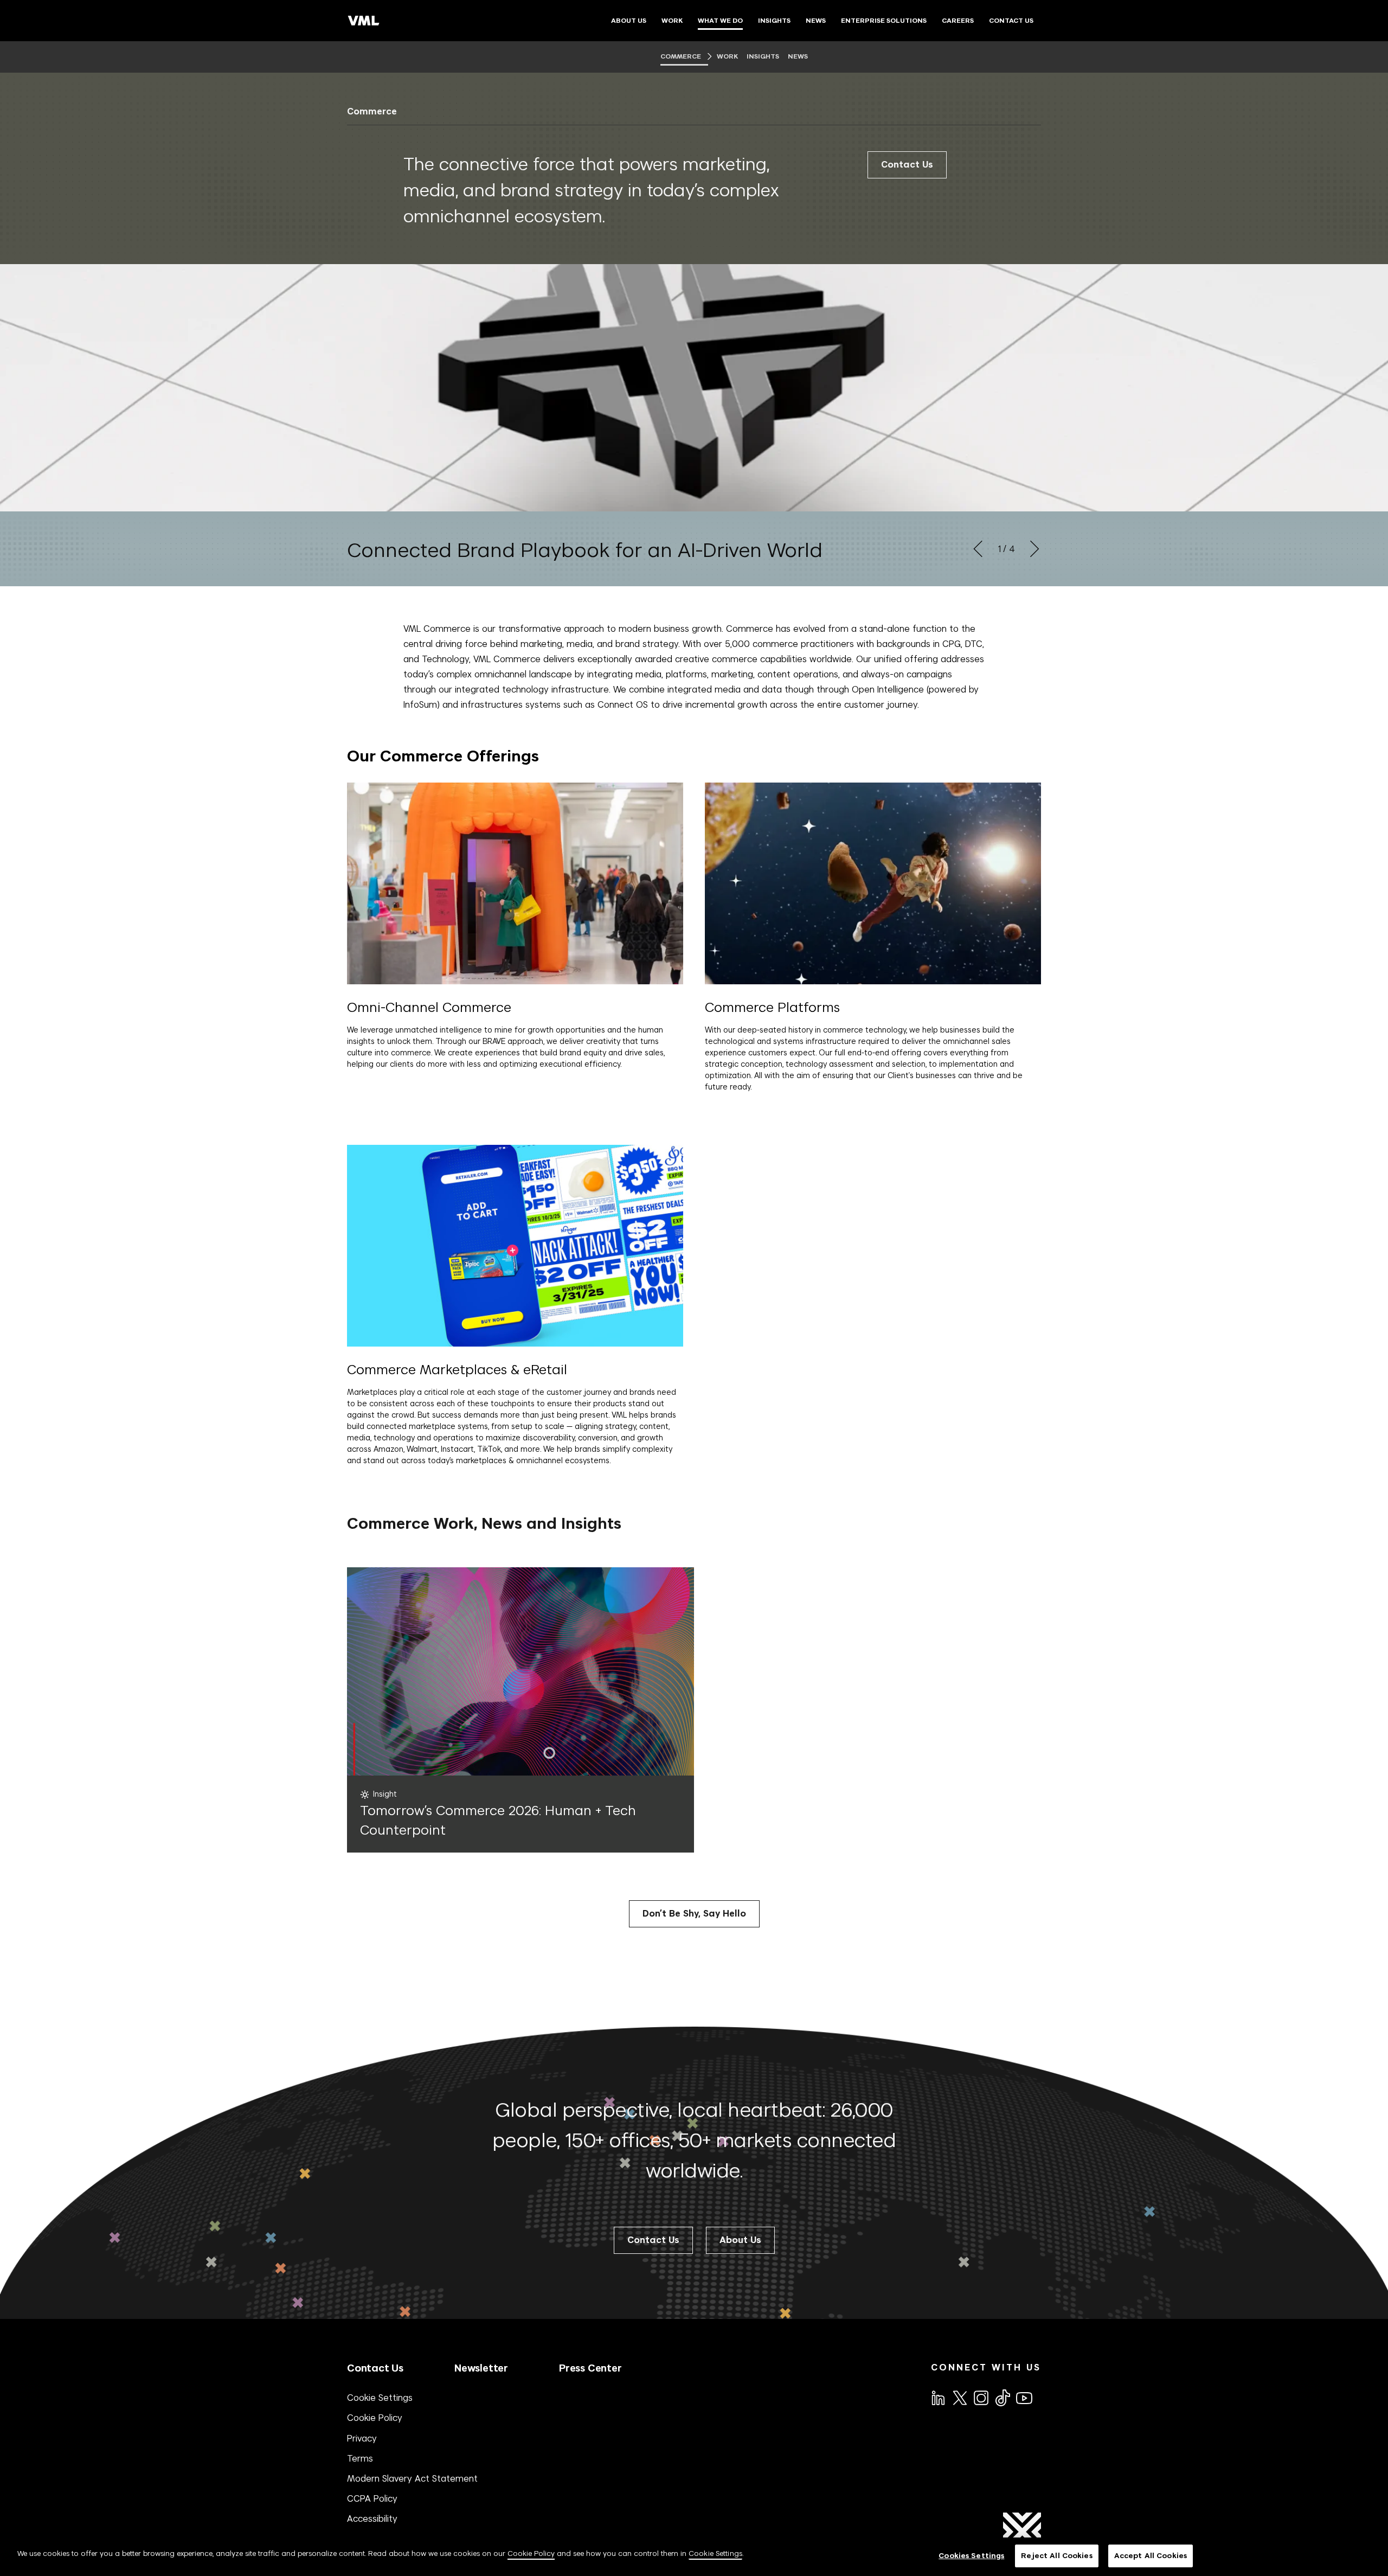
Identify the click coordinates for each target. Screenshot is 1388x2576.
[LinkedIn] (937, 2397)
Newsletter (481, 2368)
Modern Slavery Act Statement (412, 2478)
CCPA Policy (372, 2498)
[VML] (364, 21)
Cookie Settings (380, 2398)
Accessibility (372, 2519)
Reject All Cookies (1056, 2556)
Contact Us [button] (653, 2240)
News (798, 56)
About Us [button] (740, 2240)
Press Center (590, 2368)
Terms (360, 2458)
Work (727, 56)
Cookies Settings (971, 2556)
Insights (764, 56)
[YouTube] (1024, 2397)
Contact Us (907, 165)
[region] (694, 2557)
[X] (959, 2397)
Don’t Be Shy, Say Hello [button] (694, 1914)
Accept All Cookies (1151, 2556)
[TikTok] (1002, 2398)
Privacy (362, 2438)
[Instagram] (980, 2397)
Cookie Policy (375, 2418)
